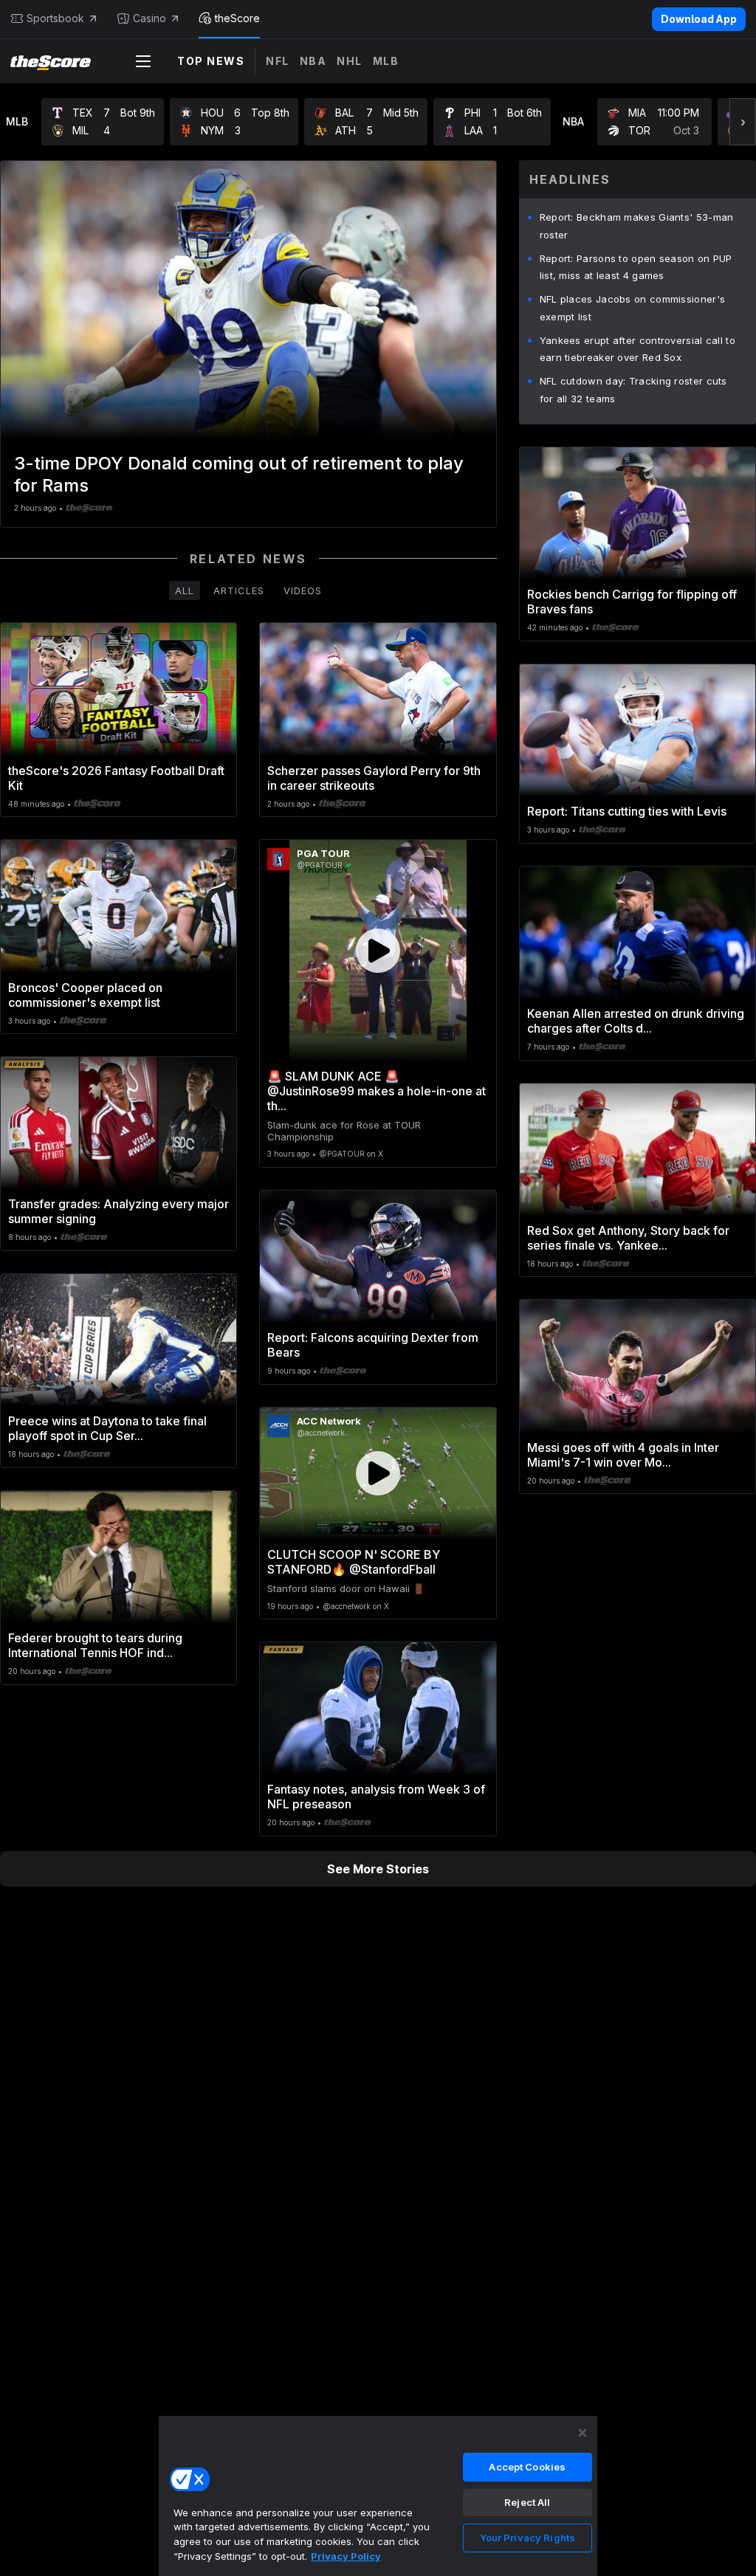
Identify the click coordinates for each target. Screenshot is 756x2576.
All (185, 590)
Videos (303, 590)
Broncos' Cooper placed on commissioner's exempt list (85, 995)
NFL (278, 61)
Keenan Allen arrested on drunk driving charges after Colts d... (636, 1021)
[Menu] (143, 61)
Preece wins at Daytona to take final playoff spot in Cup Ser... (107, 1428)
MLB (386, 61)
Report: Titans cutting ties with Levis (627, 811)
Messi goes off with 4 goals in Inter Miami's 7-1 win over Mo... (623, 1455)
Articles (239, 590)
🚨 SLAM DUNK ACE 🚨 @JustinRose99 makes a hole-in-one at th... (377, 1091)
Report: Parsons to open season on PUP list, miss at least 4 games (636, 267)
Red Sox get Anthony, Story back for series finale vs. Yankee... (628, 1238)
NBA (313, 61)
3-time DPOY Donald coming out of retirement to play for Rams (239, 474)
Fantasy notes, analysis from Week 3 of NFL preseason (376, 1797)
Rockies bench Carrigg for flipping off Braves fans (632, 602)
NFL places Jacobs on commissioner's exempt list (633, 308)
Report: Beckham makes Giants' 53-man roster (637, 226)
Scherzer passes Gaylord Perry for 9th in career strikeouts (374, 778)
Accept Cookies (527, 2467)
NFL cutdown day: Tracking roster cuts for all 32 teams (633, 390)
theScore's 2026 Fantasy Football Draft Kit (116, 778)
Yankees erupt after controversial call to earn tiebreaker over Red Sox (638, 349)
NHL (350, 61)
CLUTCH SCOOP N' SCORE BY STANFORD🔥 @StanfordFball (354, 1562)
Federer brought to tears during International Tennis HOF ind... (95, 1645)
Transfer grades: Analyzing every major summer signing (118, 1211)
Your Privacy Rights (528, 2538)
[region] (378, 2496)
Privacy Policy (346, 2556)
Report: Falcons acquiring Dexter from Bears (373, 1345)
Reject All (527, 2502)
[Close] (583, 2433)
